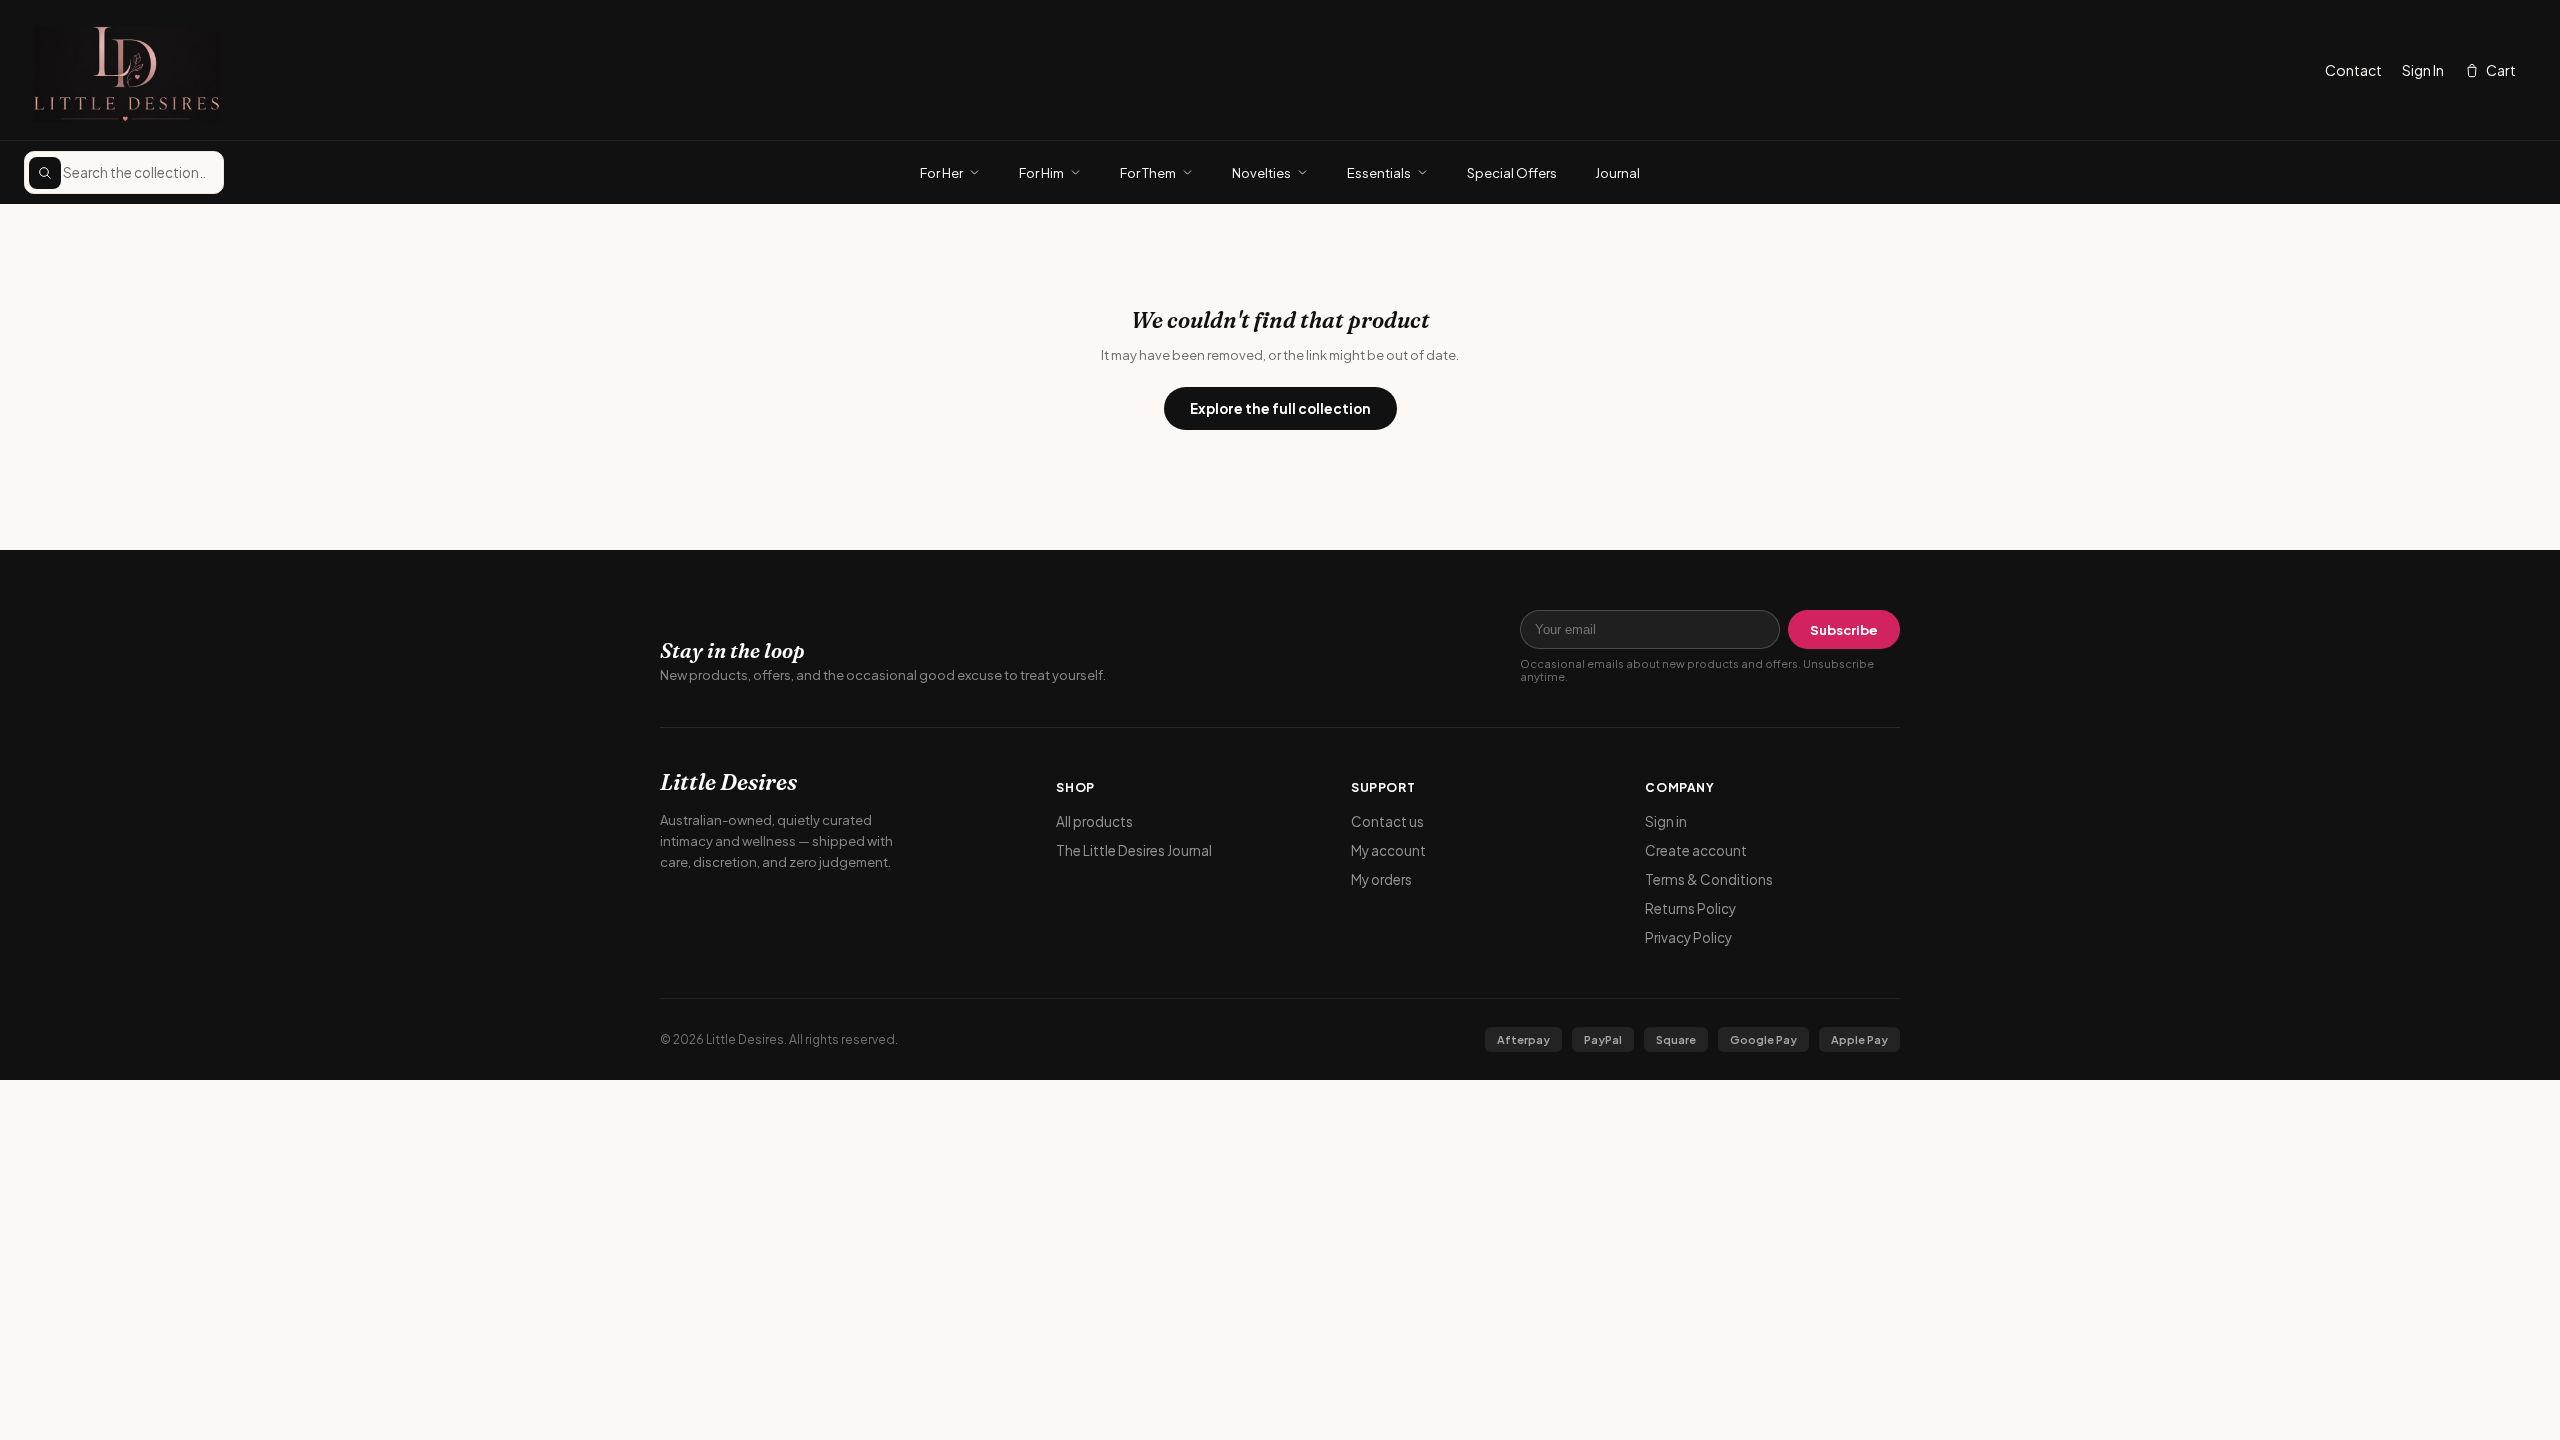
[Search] (45, 173)
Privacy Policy (1688, 937)
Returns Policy (1690, 908)
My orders (1381, 879)
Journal (1617, 173)
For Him (1041, 173)
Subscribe (1844, 630)
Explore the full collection (1280, 408)
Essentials (1379, 173)
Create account (1696, 850)
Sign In (2423, 70)
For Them (1148, 173)
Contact (2353, 70)
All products (1094, 821)
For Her (941, 173)
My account (1388, 850)
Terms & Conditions (1709, 879)
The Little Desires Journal (1134, 850)
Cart (2501, 70)
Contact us (1387, 821)
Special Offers (1512, 173)
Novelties (1261, 173)
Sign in (1666, 821)
